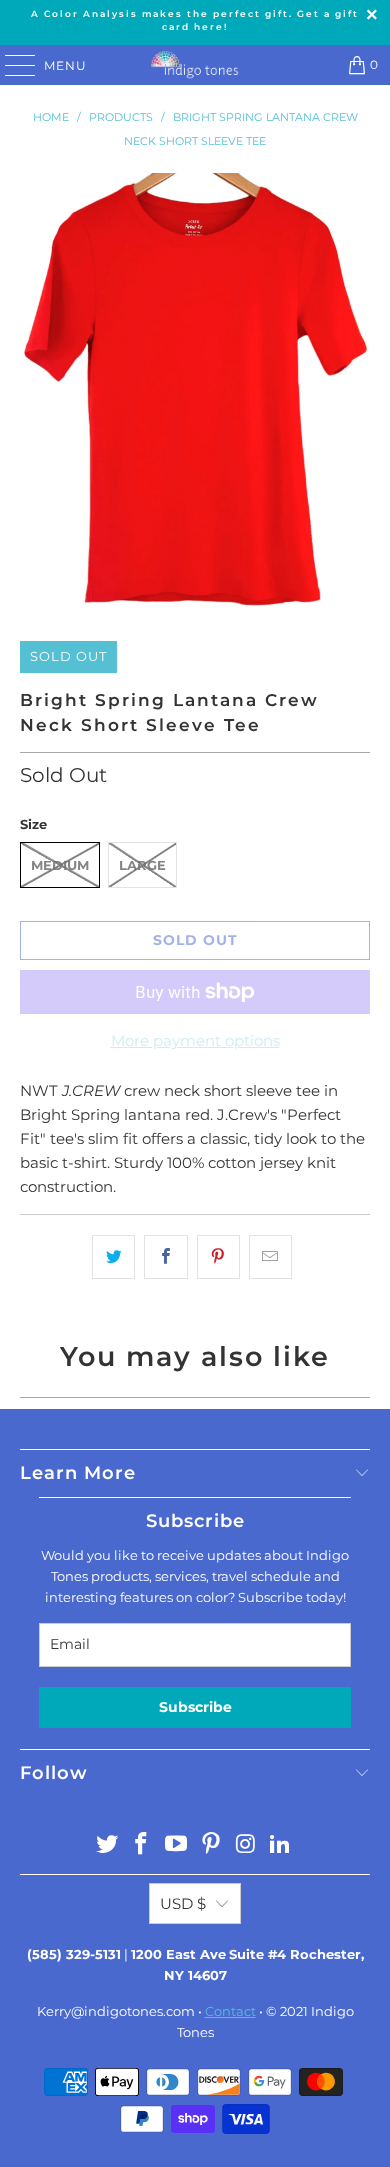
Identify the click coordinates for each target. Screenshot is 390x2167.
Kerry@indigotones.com (116, 2011)
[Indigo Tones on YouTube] (177, 1845)
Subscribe (195, 1707)
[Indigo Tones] (195, 65)
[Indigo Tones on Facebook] (142, 1845)
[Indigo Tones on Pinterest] (212, 1845)
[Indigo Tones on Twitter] (107, 1845)
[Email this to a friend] (270, 1257)
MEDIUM (60, 865)
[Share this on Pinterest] (218, 1257)
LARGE (142, 865)
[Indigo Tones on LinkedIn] (281, 1845)
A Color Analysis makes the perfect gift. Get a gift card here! (195, 20)
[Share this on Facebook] (165, 1257)
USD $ (183, 1903)
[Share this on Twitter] (113, 1257)
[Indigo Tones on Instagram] (246, 1845)
